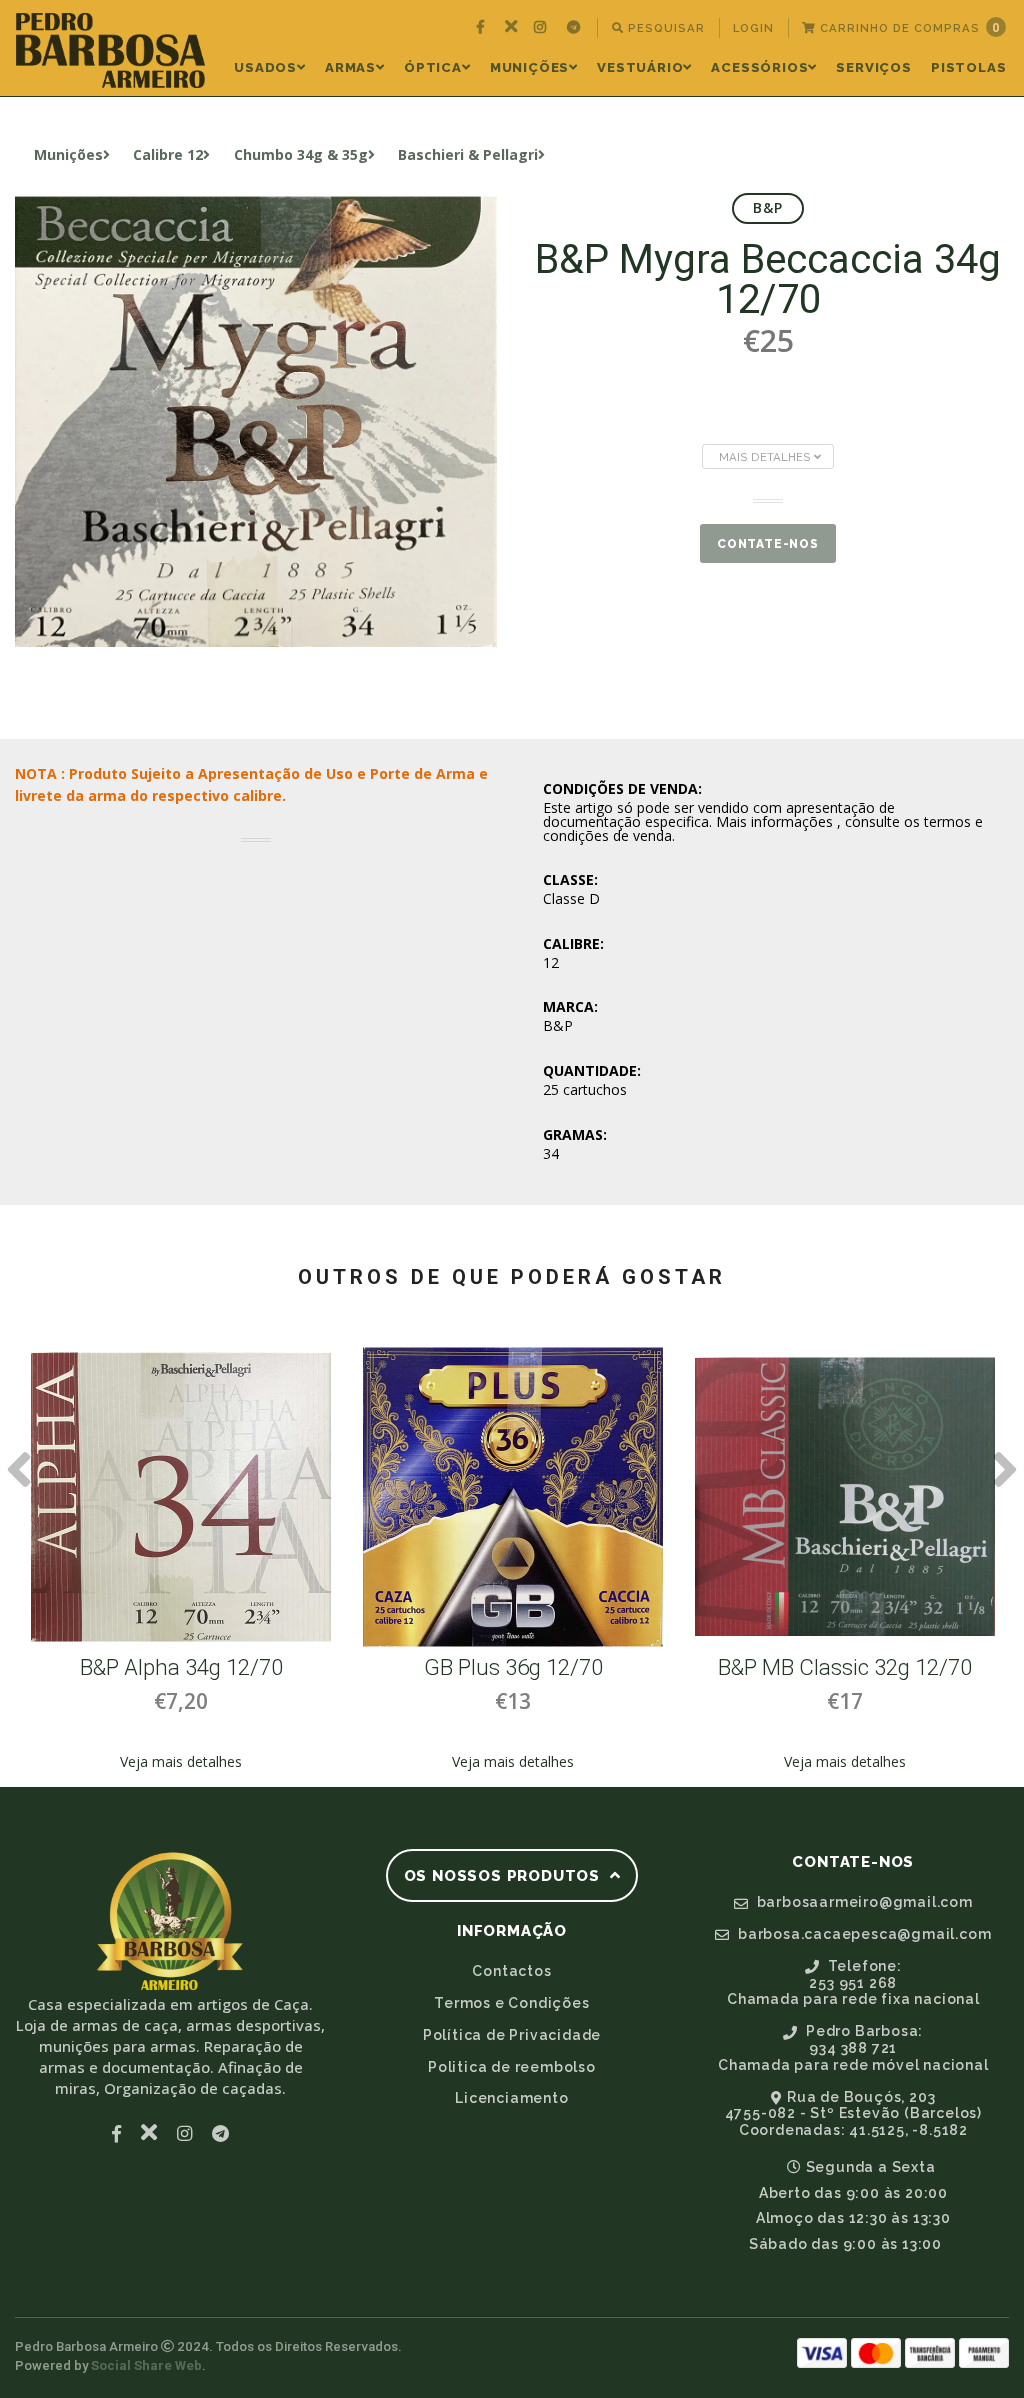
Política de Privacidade (512, 2035)
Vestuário (640, 67)
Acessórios (759, 67)
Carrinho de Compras (908, 27)
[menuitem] (483, 28)
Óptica (433, 67)
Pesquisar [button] (664, 28)
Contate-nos (768, 544)
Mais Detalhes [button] (766, 457)
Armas (350, 67)
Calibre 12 (168, 154)
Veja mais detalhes (181, 1761)
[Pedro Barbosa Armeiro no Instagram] (542, 28)
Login (753, 28)
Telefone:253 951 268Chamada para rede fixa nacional (853, 1983)
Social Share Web (146, 2365)
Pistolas (968, 67)
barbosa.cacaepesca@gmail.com (862, 1934)
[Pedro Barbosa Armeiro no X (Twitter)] (511, 28)
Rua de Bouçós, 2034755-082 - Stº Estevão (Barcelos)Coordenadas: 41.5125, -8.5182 (853, 2114)
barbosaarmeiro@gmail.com (863, 1902)
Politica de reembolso (512, 2067)
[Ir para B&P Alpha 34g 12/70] (181, 1497)
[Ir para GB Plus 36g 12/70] (513, 1497)
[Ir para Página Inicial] (110, 50)
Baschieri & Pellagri (468, 154)
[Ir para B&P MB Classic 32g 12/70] (845, 1497)
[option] (181, 1560)
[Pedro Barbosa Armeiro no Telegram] (576, 28)
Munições (529, 67)
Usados (265, 67)
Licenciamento (511, 2098)
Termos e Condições (511, 2003)
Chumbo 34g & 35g (301, 154)
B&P (768, 207)
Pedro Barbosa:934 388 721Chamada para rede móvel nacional (853, 2048)
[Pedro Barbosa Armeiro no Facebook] (483, 28)
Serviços (873, 67)
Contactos (511, 1971)
